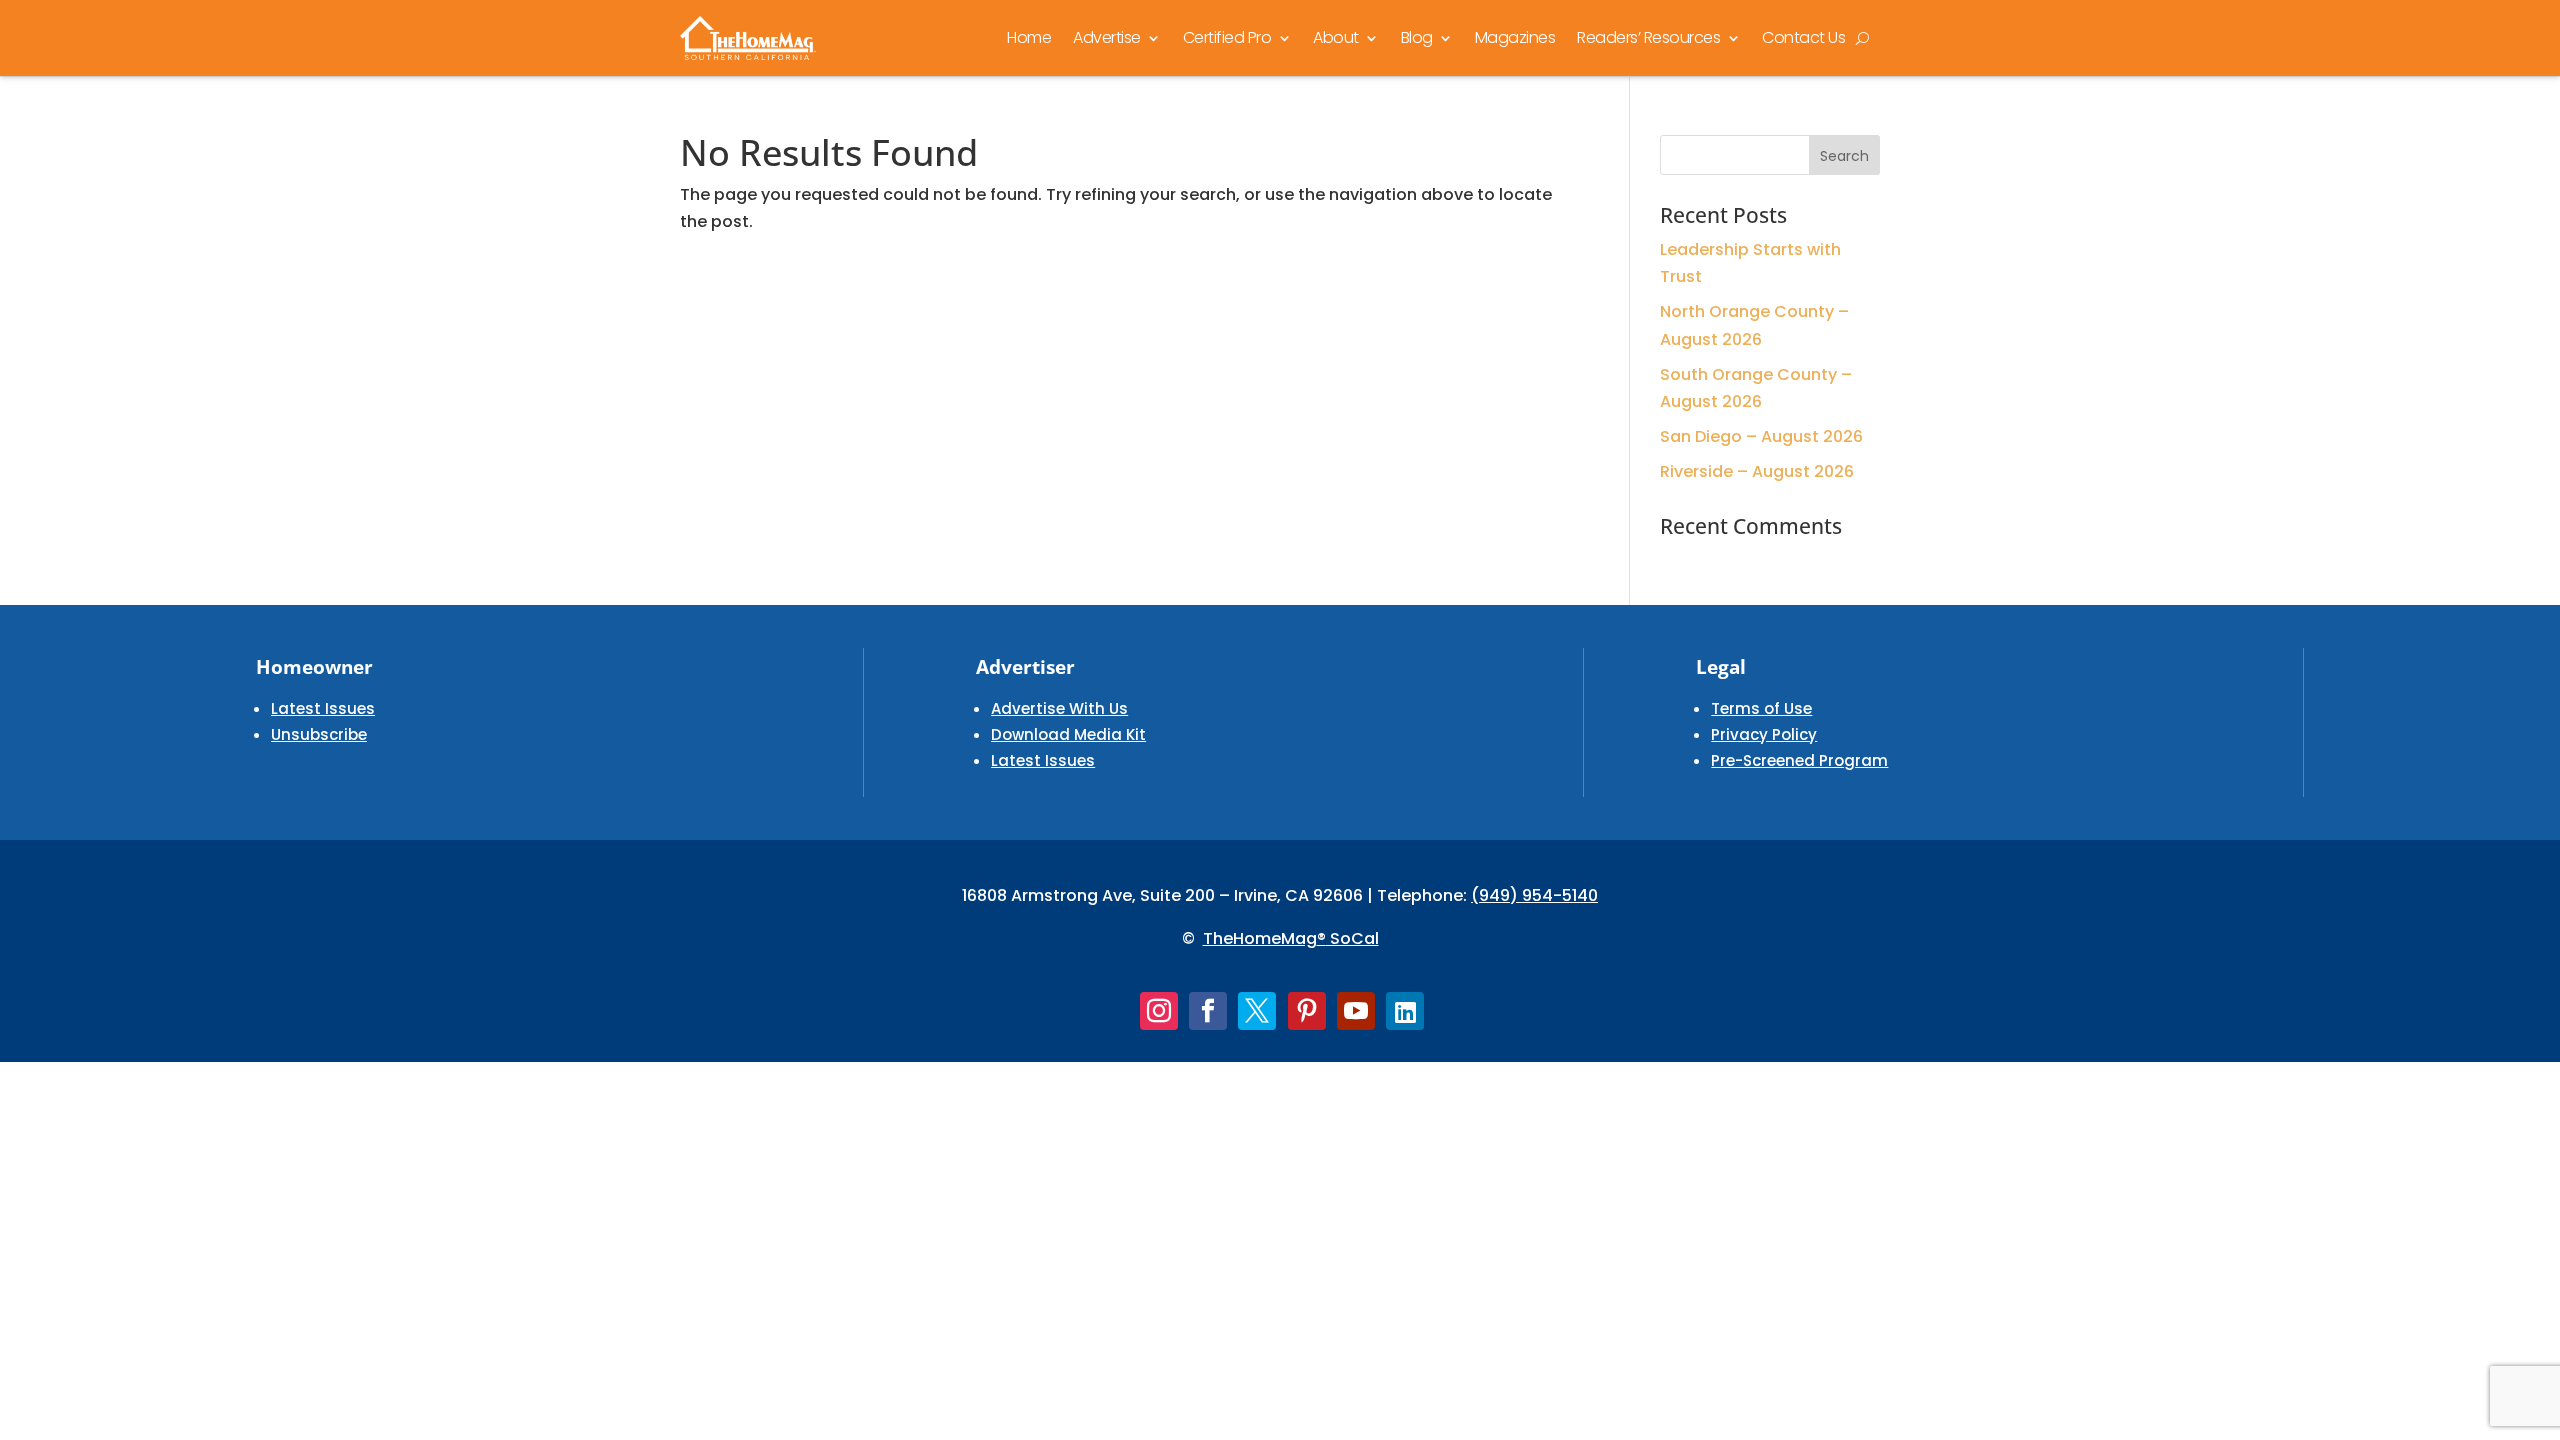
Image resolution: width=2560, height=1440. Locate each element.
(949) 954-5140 (1534, 895)
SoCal (1352, 938)
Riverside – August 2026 (1757, 471)
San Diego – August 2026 (1761, 436)
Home (1029, 37)
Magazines (1515, 37)
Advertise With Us (1059, 708)
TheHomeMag (1260, 938)
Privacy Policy (1764, 734)
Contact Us (1803, 37)
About (1336, 37)
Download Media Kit (1068, 734)
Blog (1417, 37)
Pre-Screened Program (1799, 760)
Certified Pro (1227, 37)
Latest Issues (323, 708)
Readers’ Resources (1648, 37)
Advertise (1107, 37)
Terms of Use (1761, 708)
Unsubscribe (319, 734)
